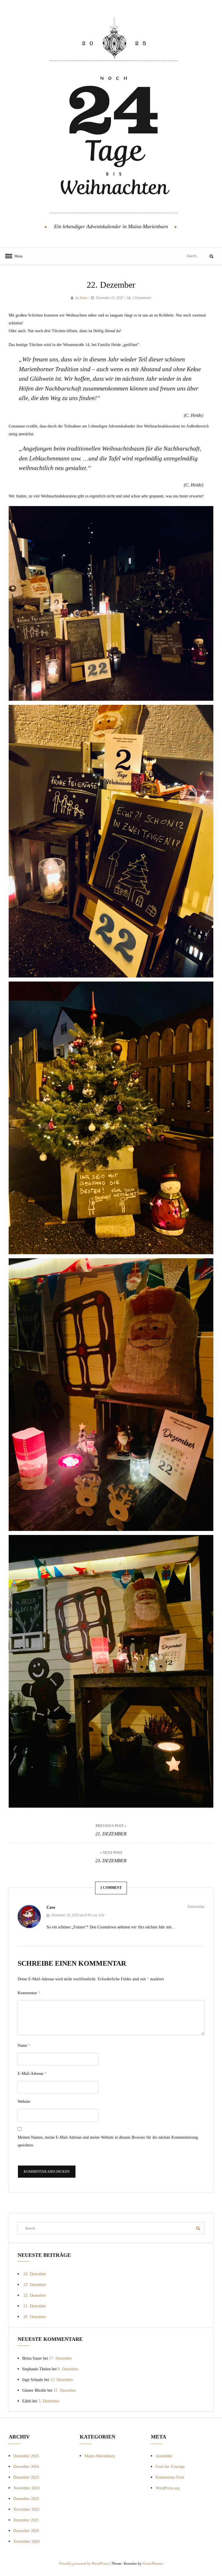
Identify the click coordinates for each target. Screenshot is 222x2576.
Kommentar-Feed (170, 2477)
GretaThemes (153, 2563)
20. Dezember (35, 2317)
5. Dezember (49, 2401)
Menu (17, 256)
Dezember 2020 (26, 2531)
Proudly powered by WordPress (84, 2563)
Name (24, 2046)
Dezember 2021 (26, 2520)
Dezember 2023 (26, 2477)
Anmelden (164, 2456)
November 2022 (26, 2509)
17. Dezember (61, 2358)
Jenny (83, 298)
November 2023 (26, 2488)
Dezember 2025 (26, 2456)
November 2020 (26, 2541)
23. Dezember (35, 2285)
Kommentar (29, 1993)
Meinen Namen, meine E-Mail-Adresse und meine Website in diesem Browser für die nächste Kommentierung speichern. (108, 2141)
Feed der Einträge (170, 2467)
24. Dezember (35, 2274)
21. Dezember (35, 2306)
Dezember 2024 (26, 2467)
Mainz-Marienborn (100, 2456)
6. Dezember (68, 2369)
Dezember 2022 (26, 2499)
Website (24, 2102)
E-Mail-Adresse (32, 2074)
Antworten (196, 1907)
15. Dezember (62, 2380)
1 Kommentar (142, 298)
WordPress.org (168, 2488)
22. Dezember (35, 2295)
